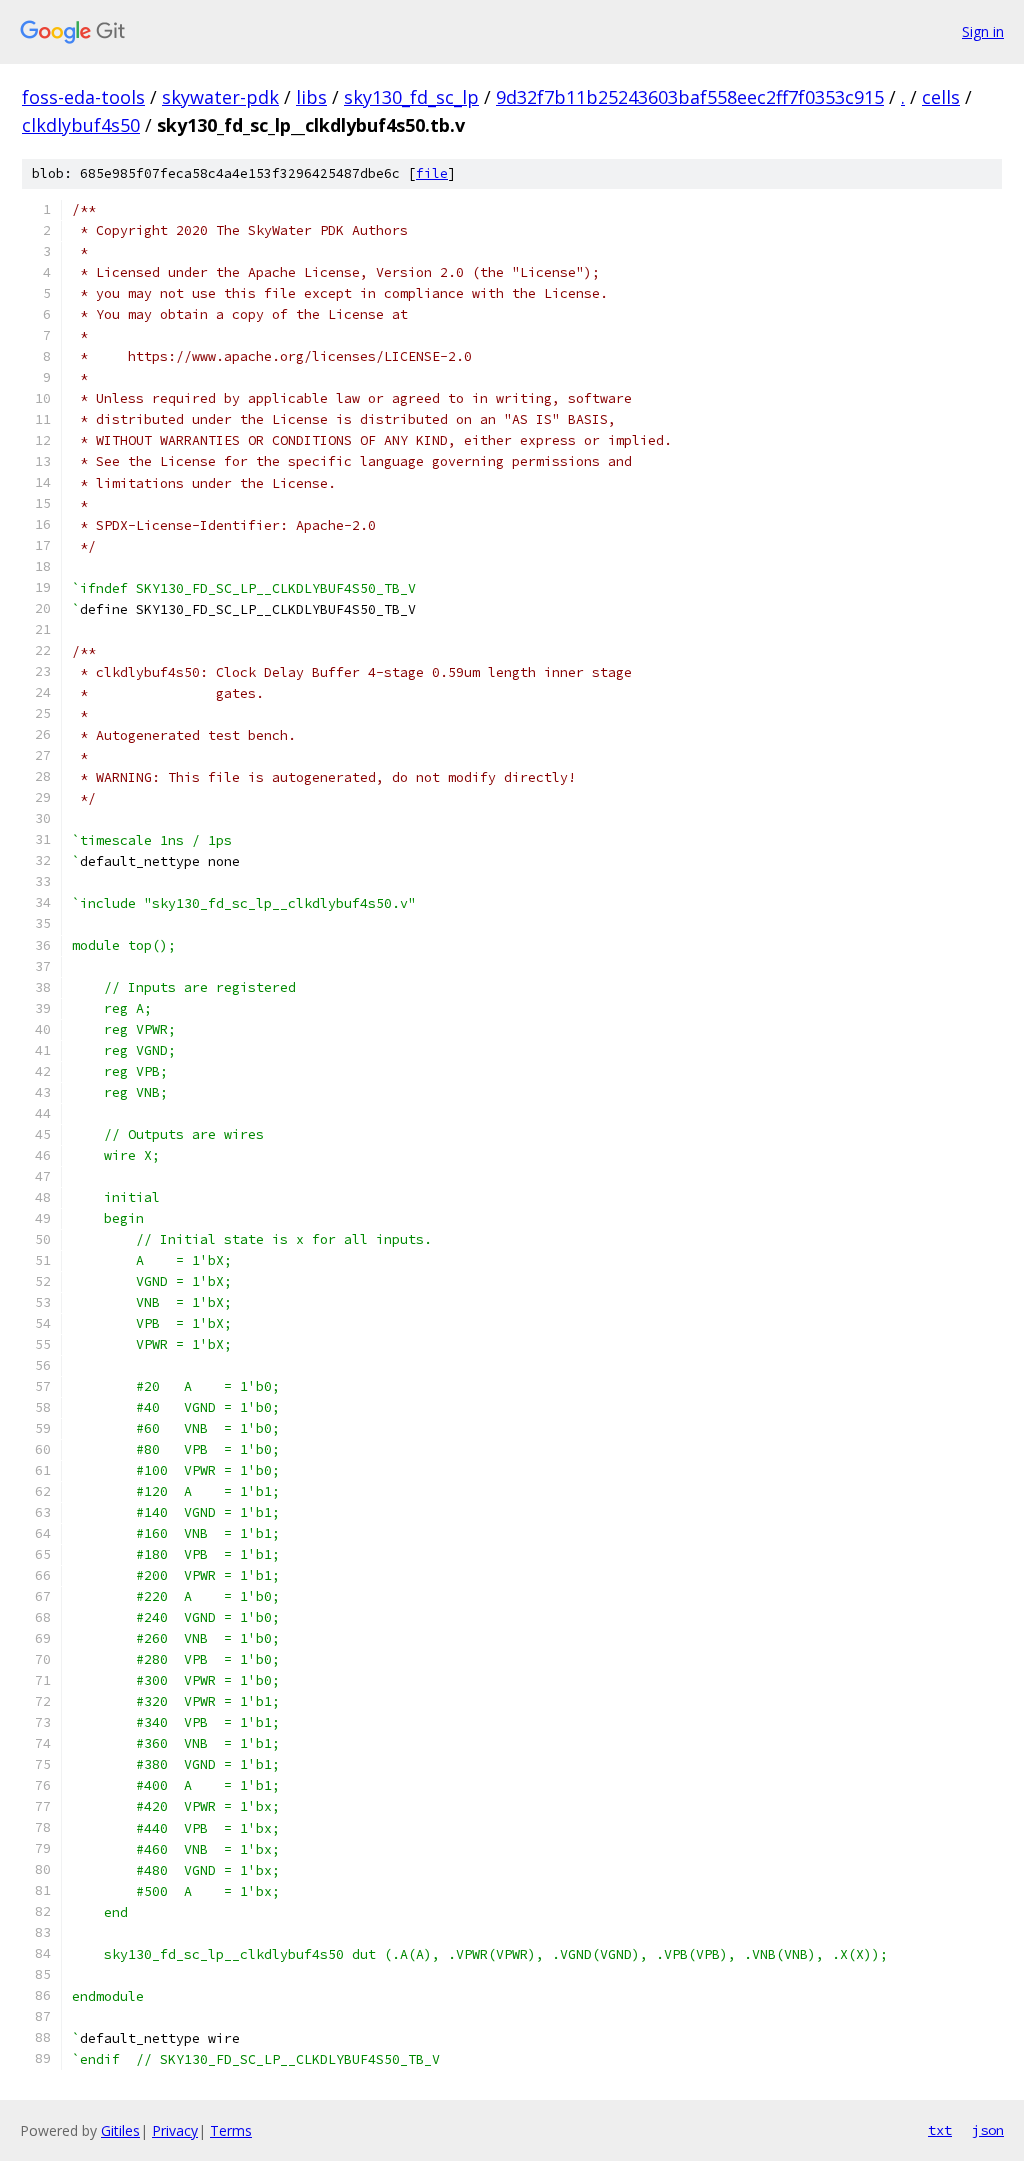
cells (941, 97)
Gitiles (120, 2130)
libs (311, 97)
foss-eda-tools (83, 97)
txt (940, 2130)
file (432, 173)
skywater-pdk (220, 97)
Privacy (175, 2130)
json (988, 2130)
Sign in (983, 31)
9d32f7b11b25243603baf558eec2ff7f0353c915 (690, 97)
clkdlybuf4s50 (81, 125)
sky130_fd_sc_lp (411, 97)
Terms (231, 2130)
